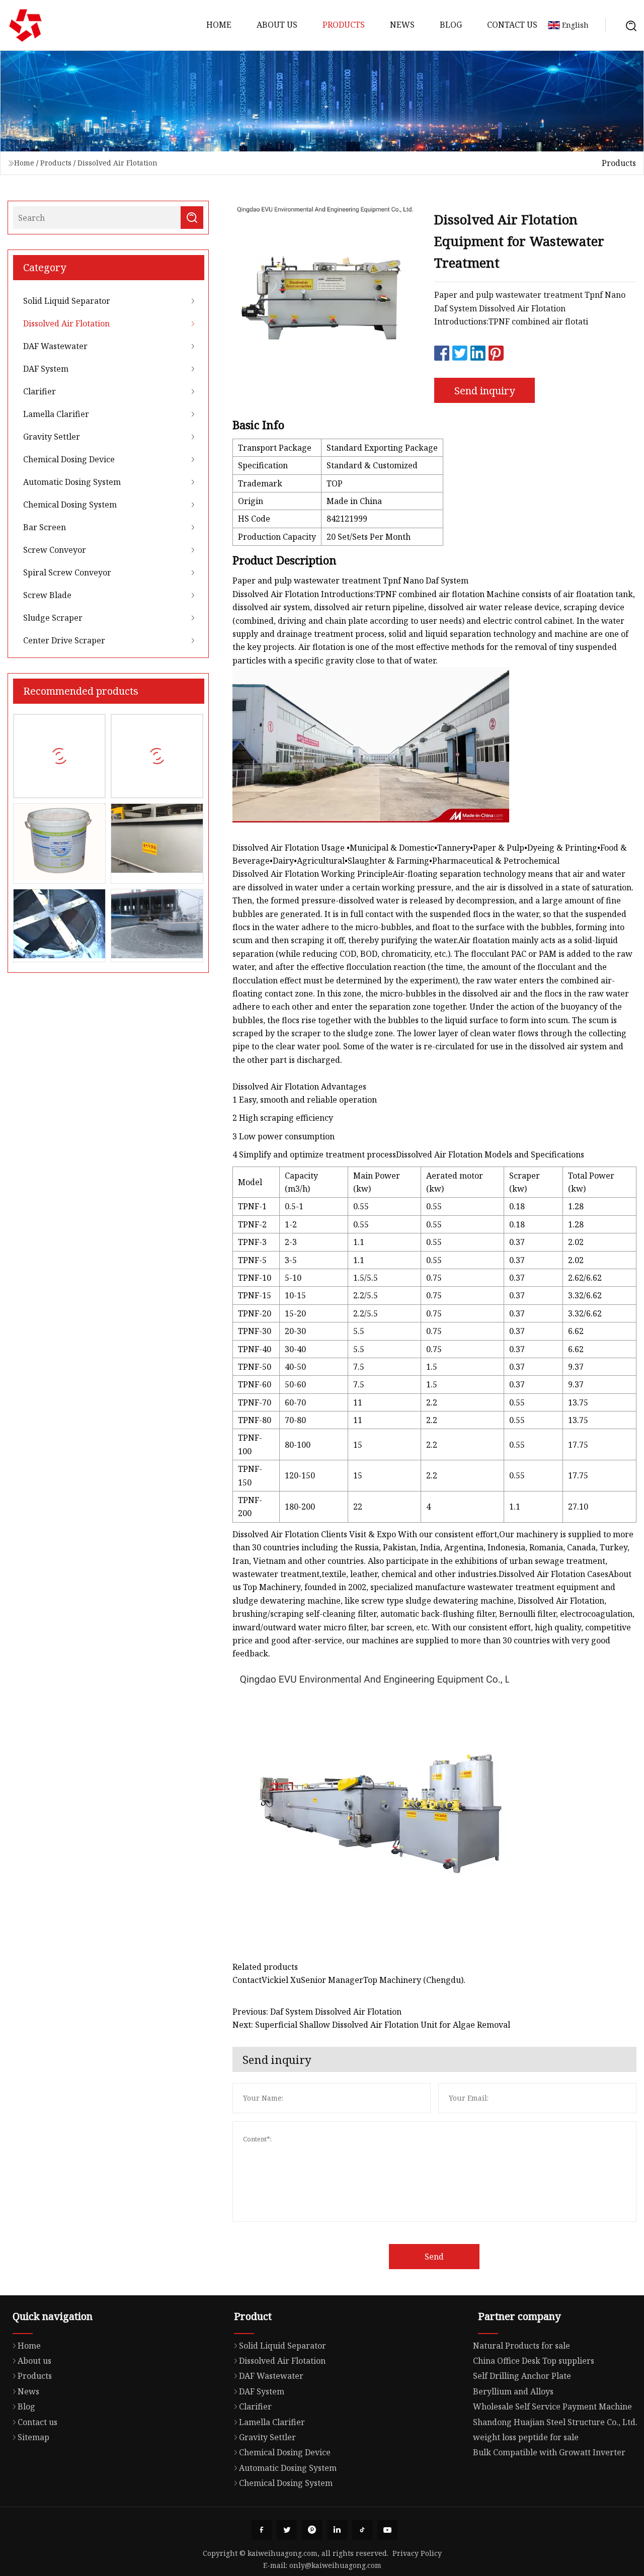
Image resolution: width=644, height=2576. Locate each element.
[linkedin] (337, 2530)
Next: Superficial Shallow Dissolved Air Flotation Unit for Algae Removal (371, 2025)
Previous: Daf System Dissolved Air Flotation (317, 2012)
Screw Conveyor (55, 550)
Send (434, 2257)
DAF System (46, 369)
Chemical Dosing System (70, 505)
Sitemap (33, 2437)
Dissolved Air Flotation (117, 163)
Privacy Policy (417, 2553)
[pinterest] (312, 2530)
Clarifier (39, 391)
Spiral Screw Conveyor (67, 572)
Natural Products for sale (521, 2346)
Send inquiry (485, 391)
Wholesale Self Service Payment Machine (552, 2406)
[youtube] (387, 2530)
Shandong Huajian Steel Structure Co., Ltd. (555, 2422)
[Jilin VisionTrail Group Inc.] (25, 25)
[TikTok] (362, 2530)
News (402, 25)
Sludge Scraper (53, 618)
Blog (451, 25)
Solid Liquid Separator (67, 301)
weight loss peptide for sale (526, 2437)
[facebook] (262, 2530)
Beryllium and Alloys (513, 2391)
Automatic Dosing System (72, 482)
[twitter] (287, 2530)
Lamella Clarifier (56, 414)
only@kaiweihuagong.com (335, 2565)
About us (277, 25)
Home (219, 25)
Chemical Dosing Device (69, 459)
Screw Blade (47, 595)
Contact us (512, 25)
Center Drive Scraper (64, 640)
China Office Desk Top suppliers (534, 2361)
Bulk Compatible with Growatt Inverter (549, 2452)
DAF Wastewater (55, 346)
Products (344, 25)
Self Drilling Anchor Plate (522, 2376)
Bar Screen (45, 527)
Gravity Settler (52, 437)
